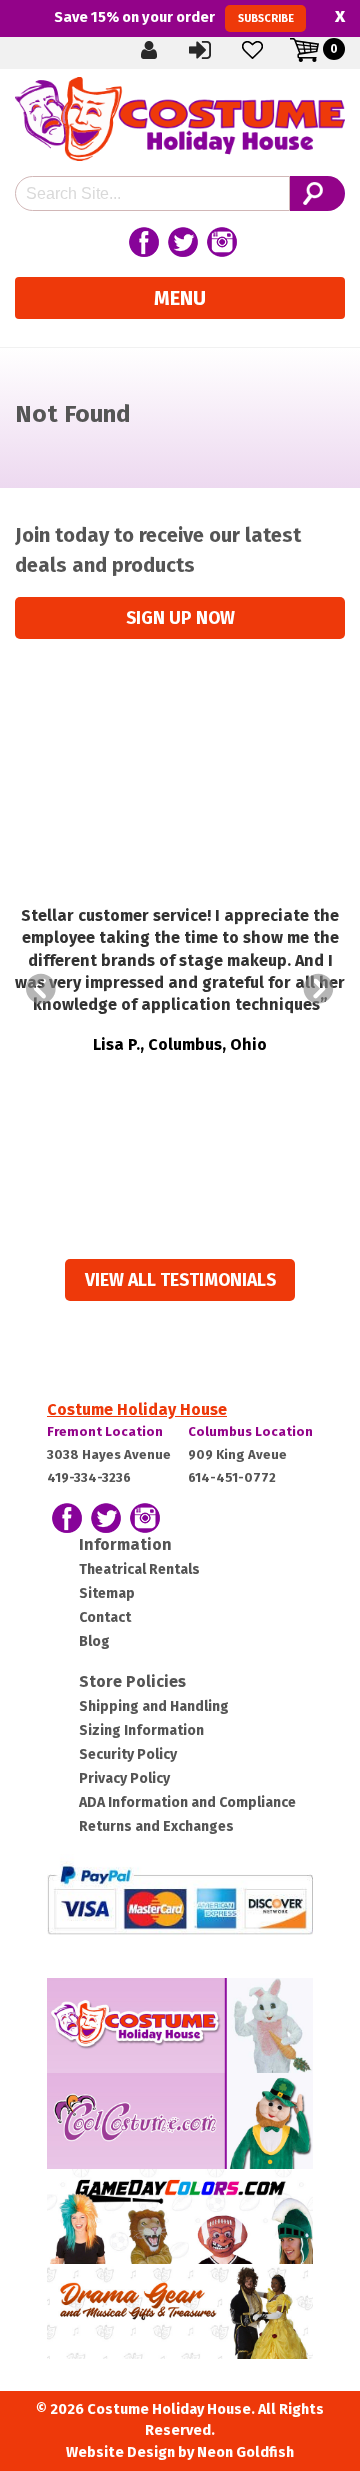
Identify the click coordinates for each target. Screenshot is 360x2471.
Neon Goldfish (245, 2452)
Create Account (165, 49)
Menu (180, 298)
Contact (105, 1617)
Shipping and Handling (154, 1706)
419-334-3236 (89, 1477)
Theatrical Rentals (139, 1569)
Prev (41, 989)
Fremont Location (105, 1431)
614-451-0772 (232, 1477)
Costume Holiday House (137, 1409)
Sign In (217, 49)
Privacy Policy (124, 1778)
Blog (94, 1641)
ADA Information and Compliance (187, 1802)
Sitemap (107, 1593)
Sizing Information (141, 1730)
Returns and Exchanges (156, 1826)
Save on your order (173, 17)
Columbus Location (250, 1431)
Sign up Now (180, 618)
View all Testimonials (180, 1280)
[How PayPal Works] (180, 1898)
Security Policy (128, 1754)
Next (319, 989)
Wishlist (269, 49)
